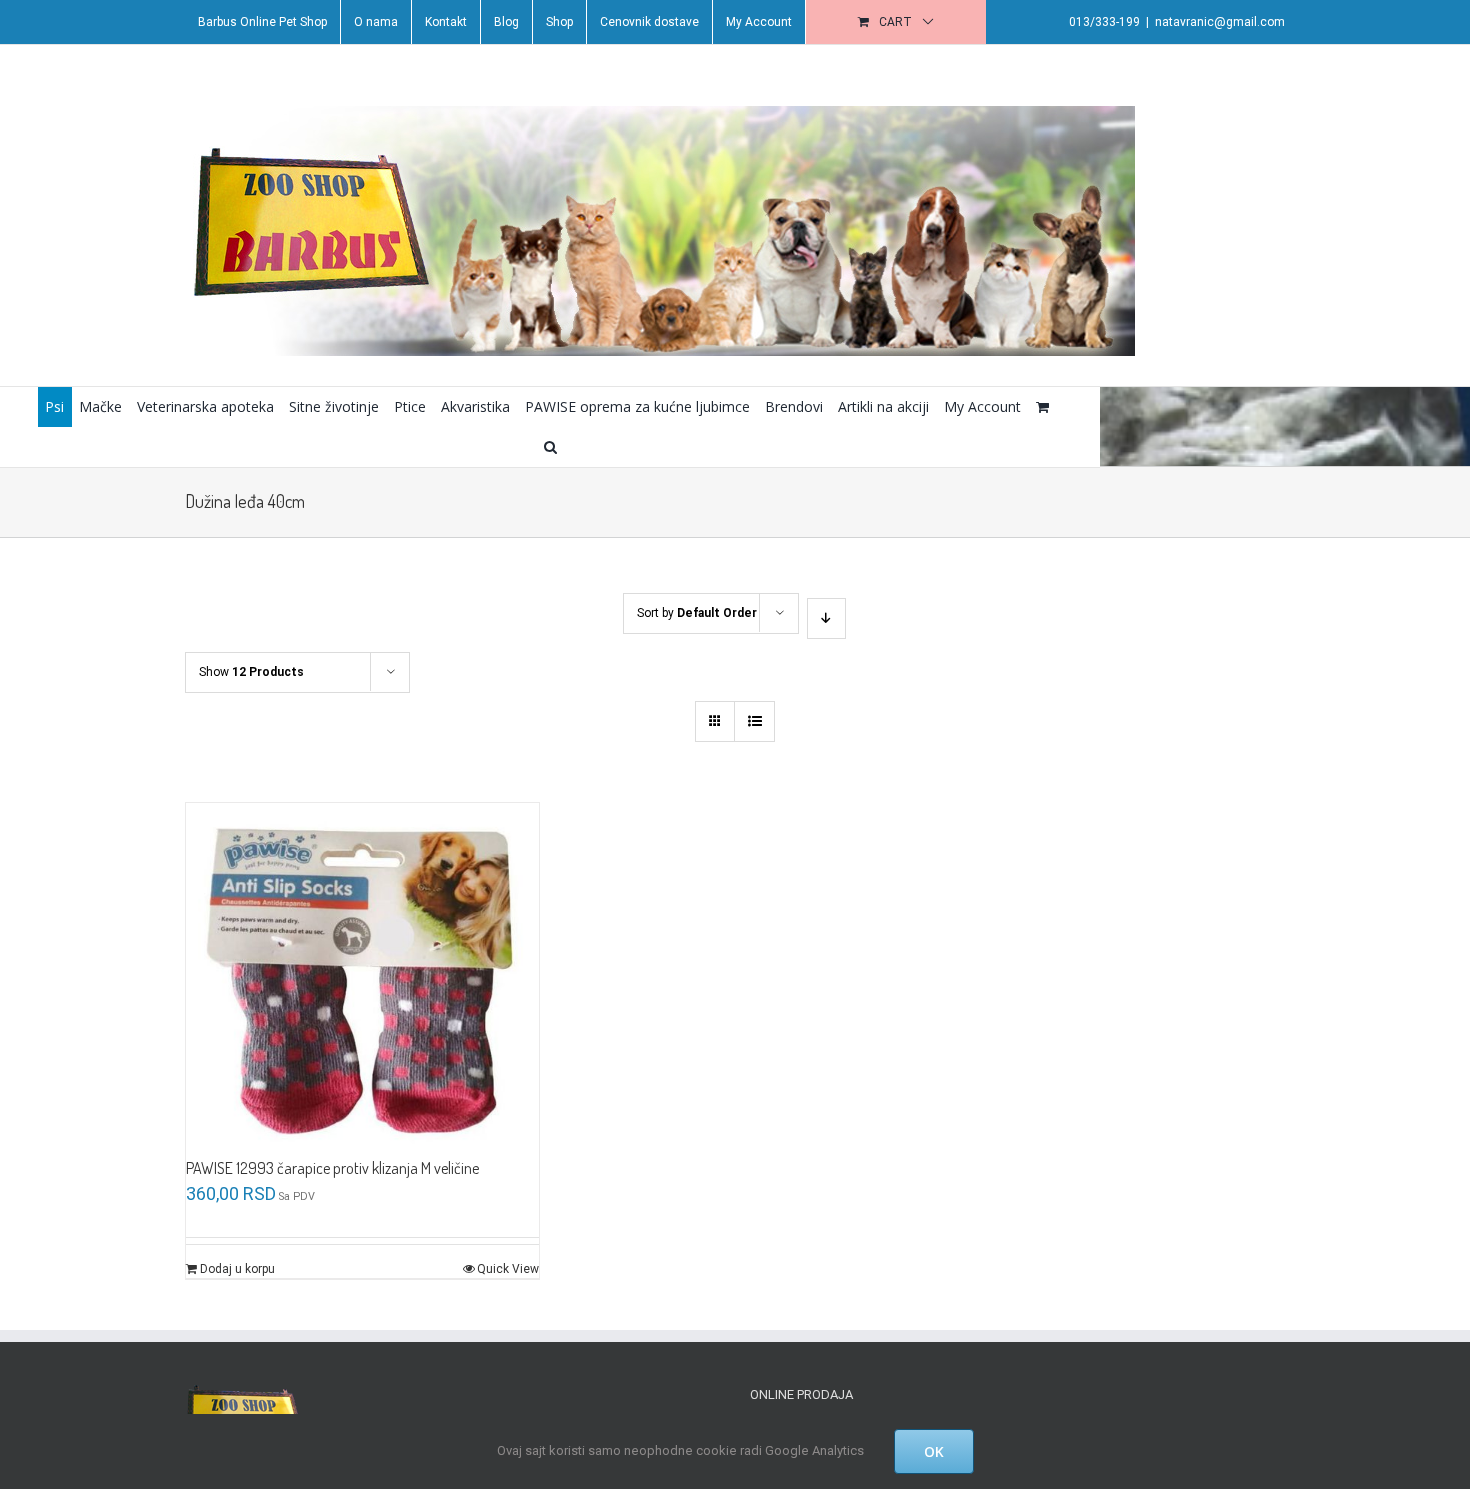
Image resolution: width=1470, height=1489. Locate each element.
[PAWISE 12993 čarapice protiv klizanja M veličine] (362, 979)
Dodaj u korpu (237, 1269)
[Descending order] (826, 618)
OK (934, 1451)
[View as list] (754, 721)
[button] (550, 447)
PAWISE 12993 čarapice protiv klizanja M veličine (332, 1168)
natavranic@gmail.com (1220, 22)
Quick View (508, 1269)
